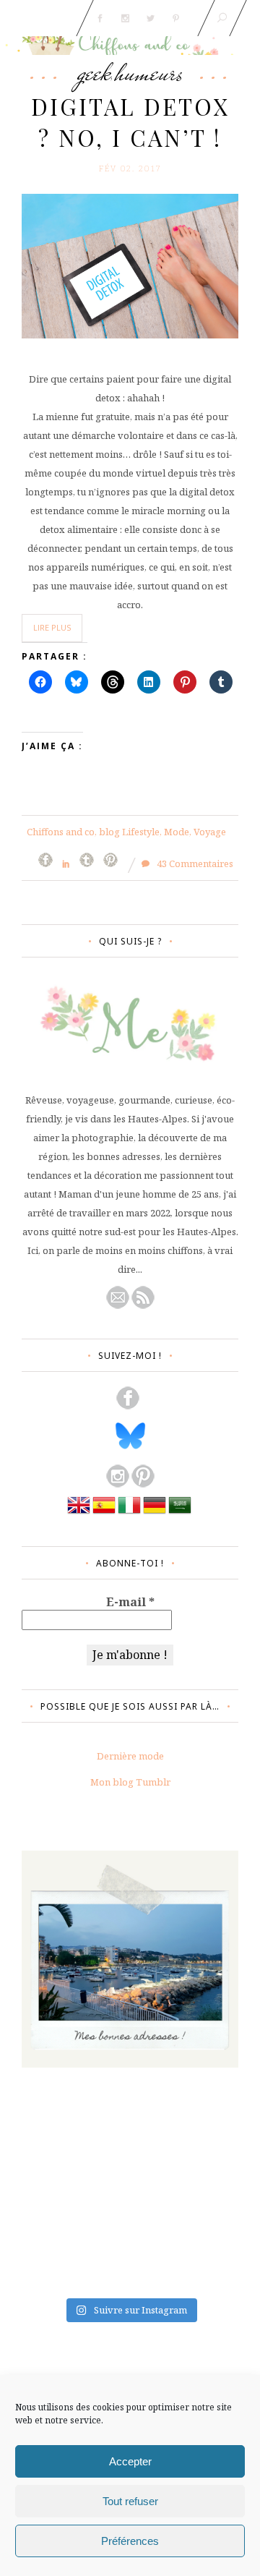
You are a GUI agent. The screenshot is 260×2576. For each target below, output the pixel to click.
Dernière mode (130, 1756)
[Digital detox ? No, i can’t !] (130, 265)
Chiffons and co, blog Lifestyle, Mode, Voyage (126, 832)
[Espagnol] (104, 1513)
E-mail (130, 1602)
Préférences (130, 2541)
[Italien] (129, 1513)
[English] (79, 1513)
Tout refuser (130, 2501)
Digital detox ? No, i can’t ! (130, 122)
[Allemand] (155, 1513)
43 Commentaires (194, 863)
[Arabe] (180, 1513)
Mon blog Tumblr (130, 1782)
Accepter (130, 2461)
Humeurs (149, 72)
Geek (94, 72)
